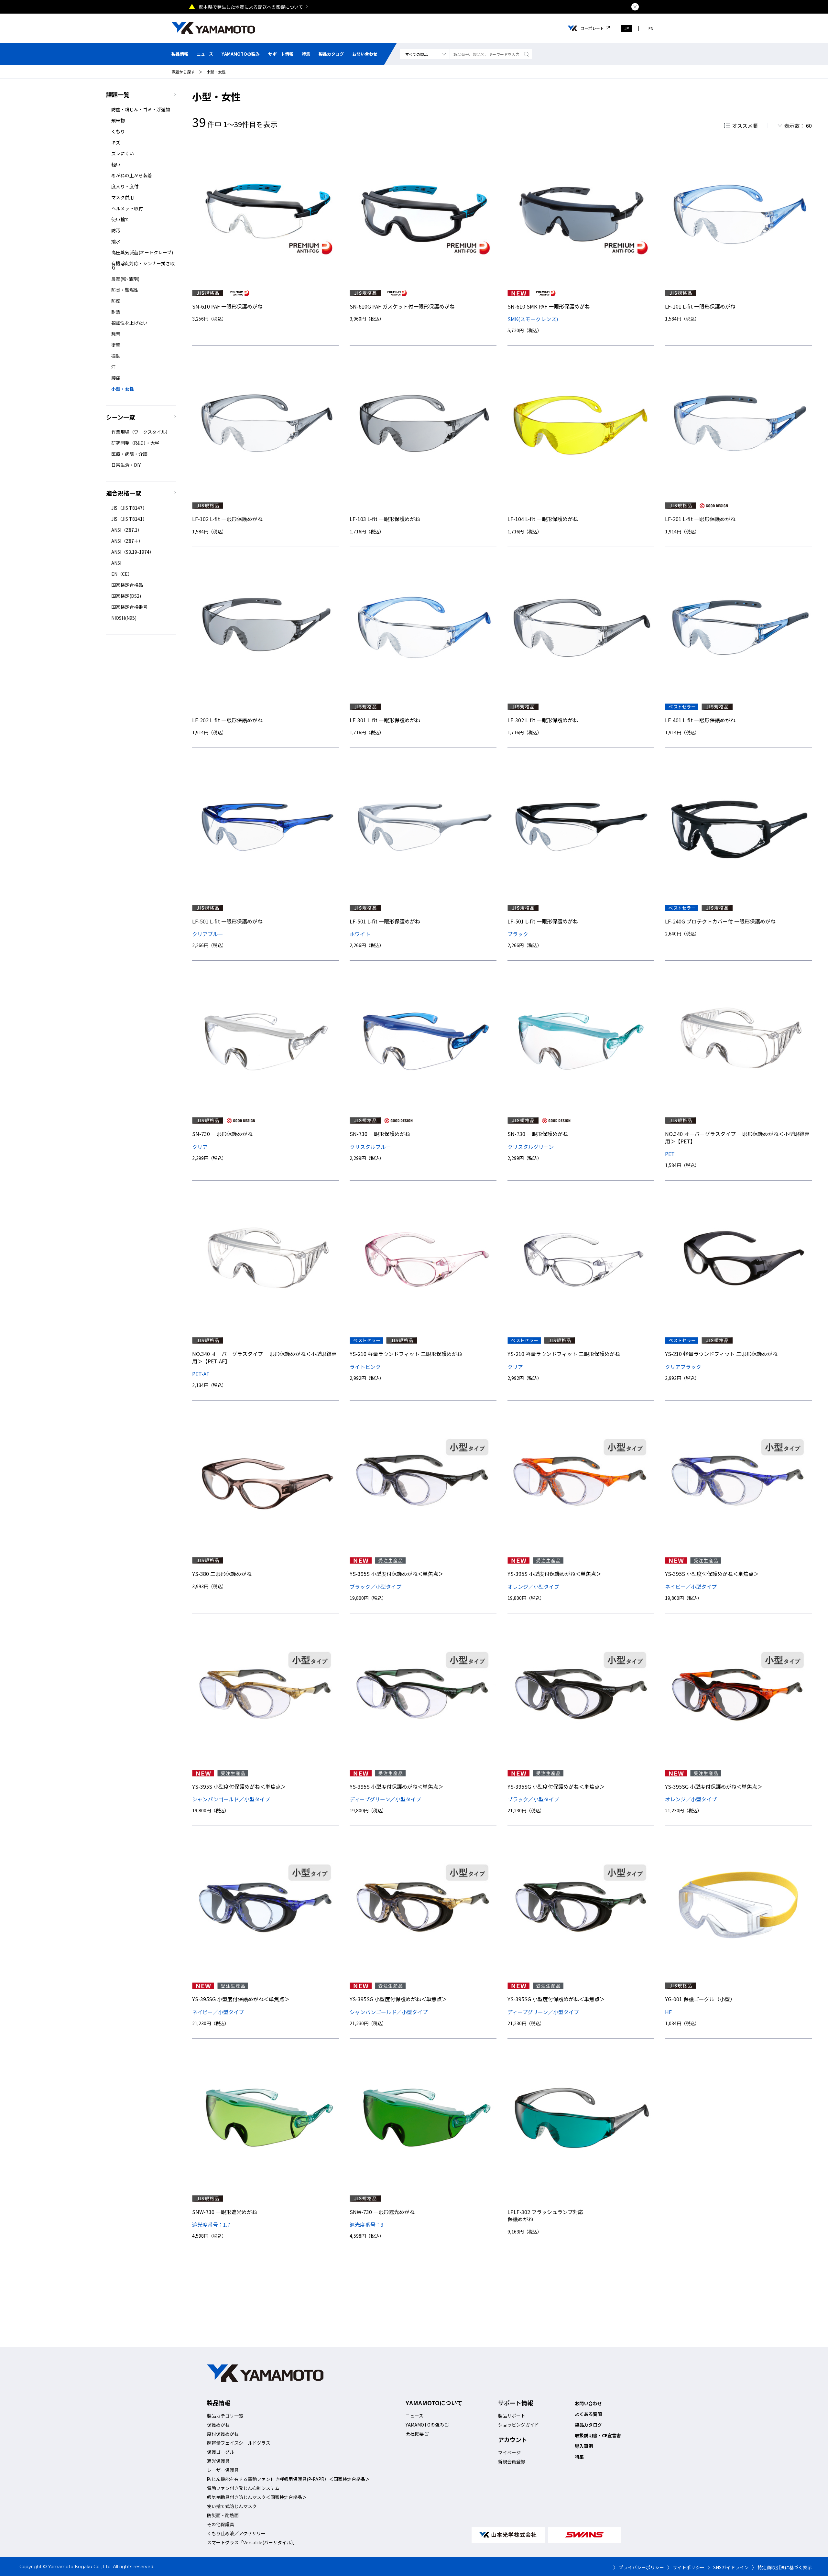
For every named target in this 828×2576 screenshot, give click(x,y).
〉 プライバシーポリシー (639, 2567)
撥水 (116, 241)
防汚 (116, 230)
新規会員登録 (512, 2461)
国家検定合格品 (127, 585)
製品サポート (512, 2416)
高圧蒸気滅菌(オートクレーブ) (142, 252)
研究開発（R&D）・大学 (135, 443)
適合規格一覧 (124, 493)
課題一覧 (118, 94)
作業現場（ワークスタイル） (141, 432)
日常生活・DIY (126, 465)
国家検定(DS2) (126, 596)
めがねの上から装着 (132, 175)
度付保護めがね (223, 2434)
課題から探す (183, 72)
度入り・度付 (125, 186)
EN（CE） (122, 574)
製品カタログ (331, 54)
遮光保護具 (218, 2461)
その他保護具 (221, 2524)
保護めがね (218, 2425)
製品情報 (180, 54)
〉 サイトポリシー (686, 2567)
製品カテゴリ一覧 (225, 2416)
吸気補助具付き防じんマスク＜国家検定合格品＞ (257, 2497)
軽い (116, 164)
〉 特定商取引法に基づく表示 (782, 2567)
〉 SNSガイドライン (728, 2567)
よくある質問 (588, 2414)
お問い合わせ (365, 54)
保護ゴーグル (221, 2452)
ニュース (205, 54)
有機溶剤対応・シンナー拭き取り (143, 266)
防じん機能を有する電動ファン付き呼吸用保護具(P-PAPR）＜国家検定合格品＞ (288, 2479)
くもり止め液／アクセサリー (236, 2533)
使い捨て (120, 219)
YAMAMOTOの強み (241, 54)
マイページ (509, 2452)
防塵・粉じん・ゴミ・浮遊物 (141, 109)
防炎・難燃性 (125, 290)
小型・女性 (216, 72)
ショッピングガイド (518, 2425)
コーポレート (592, 28)
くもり (118, 131)
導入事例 (584, 2446)
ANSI (116, 563)
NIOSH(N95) (124, 618)
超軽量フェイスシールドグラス (239, 2443)
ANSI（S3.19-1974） (133, 552)
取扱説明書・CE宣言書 (598, 2435)
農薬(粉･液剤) (125, 279)
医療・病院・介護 (129, 454)
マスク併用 (123, 197)
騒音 (116, 334)
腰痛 (116, 378)
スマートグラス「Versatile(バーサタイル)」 (252, 2542)
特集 (306, 54)
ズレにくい (123, 153)
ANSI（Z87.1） (127, 530)
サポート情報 (281, 54)
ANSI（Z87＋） (127, 541)
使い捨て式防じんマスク (232, 2506)
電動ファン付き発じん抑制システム (243, 2488)
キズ (116, 142)
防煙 (116, 301)
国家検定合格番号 (129, 607)
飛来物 (118, 120)
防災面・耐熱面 (223, 2515)
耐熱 (116, 312)
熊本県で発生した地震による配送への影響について (251, 7)
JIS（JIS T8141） (129, 519)
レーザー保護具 (223, 2470)
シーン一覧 (120, 417)
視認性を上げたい (129, 323)
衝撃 (116, 345)
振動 (116, 356)
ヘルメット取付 (127, 208)
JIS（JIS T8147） (129, 508)
